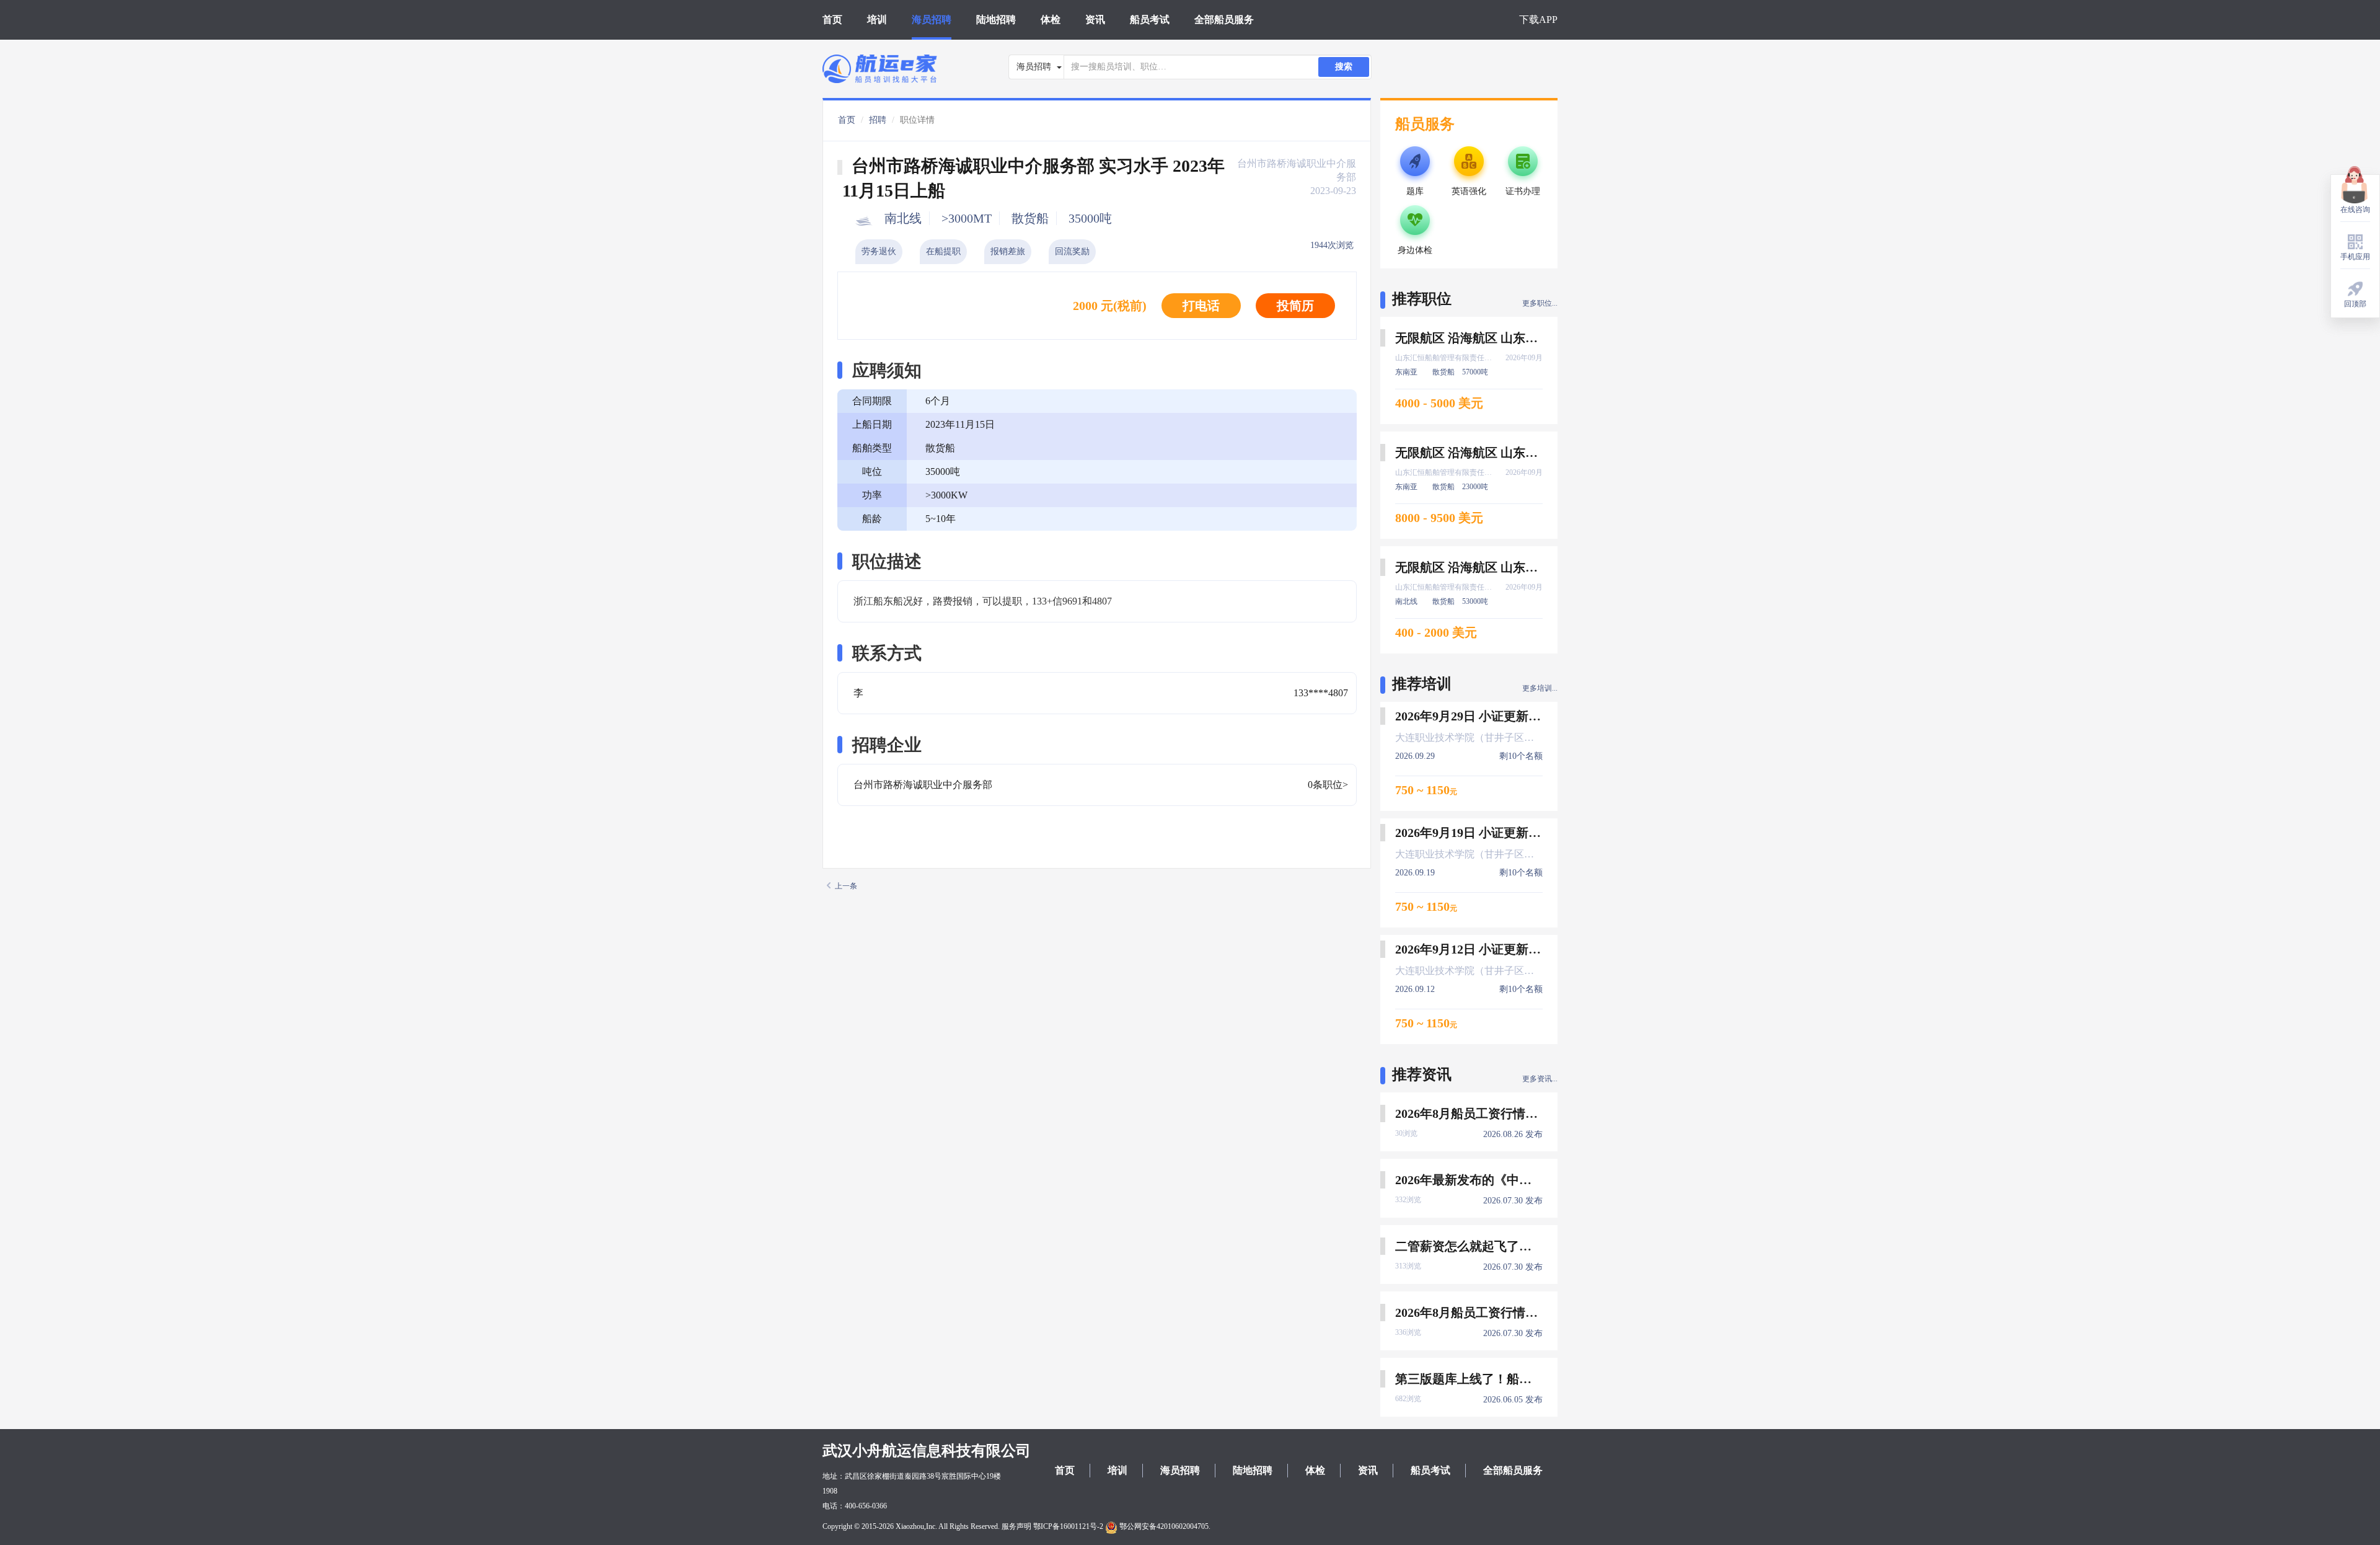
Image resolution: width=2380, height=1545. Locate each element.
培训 (877, 20)
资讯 (1095, 20)
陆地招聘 (996, 20)
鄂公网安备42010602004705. (1164, 1526)
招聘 (878, 120)
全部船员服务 (1224, 20)
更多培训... (1540, 688)
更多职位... (1540, 303)
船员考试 (1150, 20)
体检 (1051, 20)
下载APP (1538, 20)
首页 (832, 20)
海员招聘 (932, 20)
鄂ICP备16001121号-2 (1068, 1526)
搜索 (1344, 67)
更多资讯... (1540, 1079)
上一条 (846, 886)
